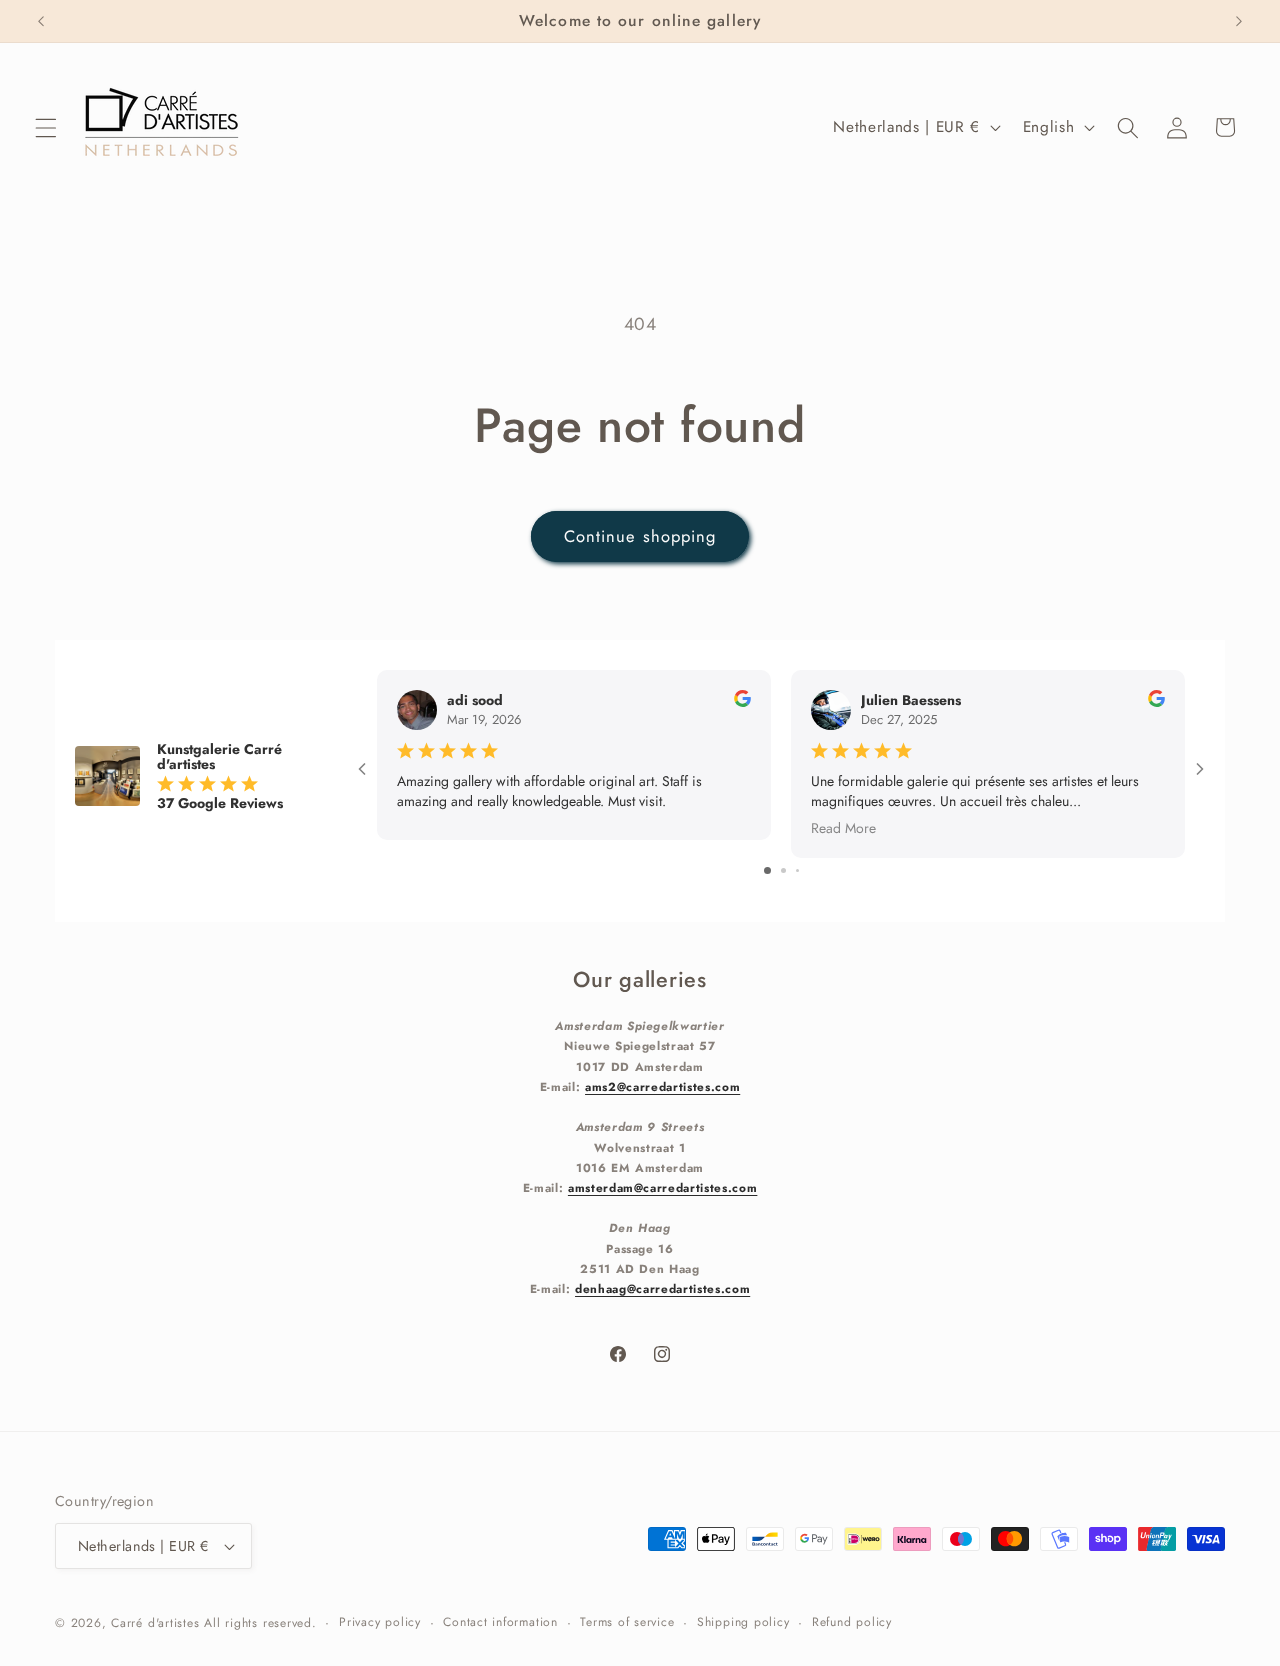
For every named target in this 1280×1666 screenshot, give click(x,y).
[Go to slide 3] (797, 869)
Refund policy (852, 1622)
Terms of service (627, 1622)
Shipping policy (743, 1622)
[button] (46, 127)
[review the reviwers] (742, 702)
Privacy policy (380, 1622)
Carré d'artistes (155, 1623)
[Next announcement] (1239, 21)
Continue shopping (640, 536)
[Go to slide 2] (783, 869)
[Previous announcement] (41, 21)
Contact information (500, 1622)
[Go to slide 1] (767, 869)
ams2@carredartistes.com (662, 1085)
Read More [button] (843, 827)
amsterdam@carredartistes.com (662, 1186)
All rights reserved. (260, 1623)
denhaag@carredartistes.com (662, 1288)
